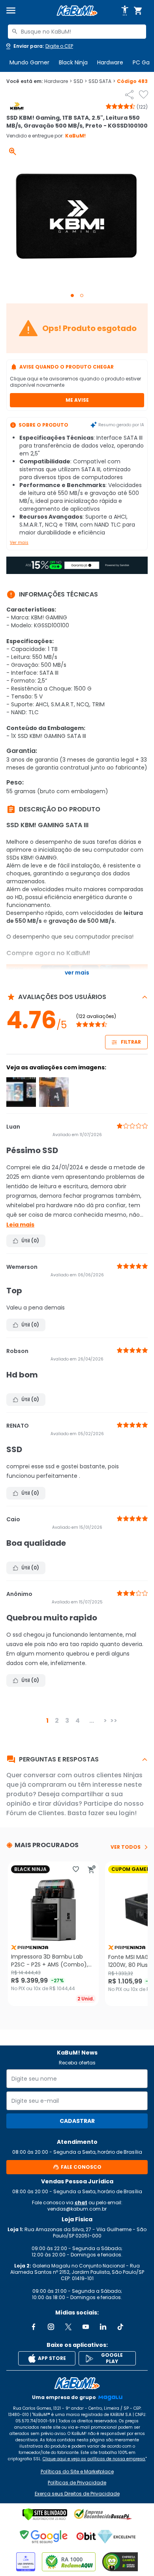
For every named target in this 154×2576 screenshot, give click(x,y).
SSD (80, 81)
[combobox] (77, 32)
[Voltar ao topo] (77, 2383)
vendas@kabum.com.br (77, 2209)
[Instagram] (51, 2327)
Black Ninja (73, 62)
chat (81, 2202)
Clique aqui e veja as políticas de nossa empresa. (94, 2459)
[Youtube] (86, 2327)
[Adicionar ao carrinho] (92, 1869)
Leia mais (20, 1225)
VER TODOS (126, 1847)
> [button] (105, 1721)
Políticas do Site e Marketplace (77, 2472)
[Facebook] (34, 2327)
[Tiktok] (120, 2327)
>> (114, 1721)
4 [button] (78, 1721)
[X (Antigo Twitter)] (68, 2327)
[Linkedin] (103, 2327)
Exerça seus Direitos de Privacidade (77, 2494)
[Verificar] (45, 2514)
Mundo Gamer (29, 62)
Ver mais (19, 543)
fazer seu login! (112, 1813)
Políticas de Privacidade (77, 2483)
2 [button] (57, 1721)
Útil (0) (30, 1241)
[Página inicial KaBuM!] (77, 11)
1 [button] (47, 1721)
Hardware (110, 62)
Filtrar (131, 1042)
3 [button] (67, 1721)
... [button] (92, 1721)
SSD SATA (102, 81)
